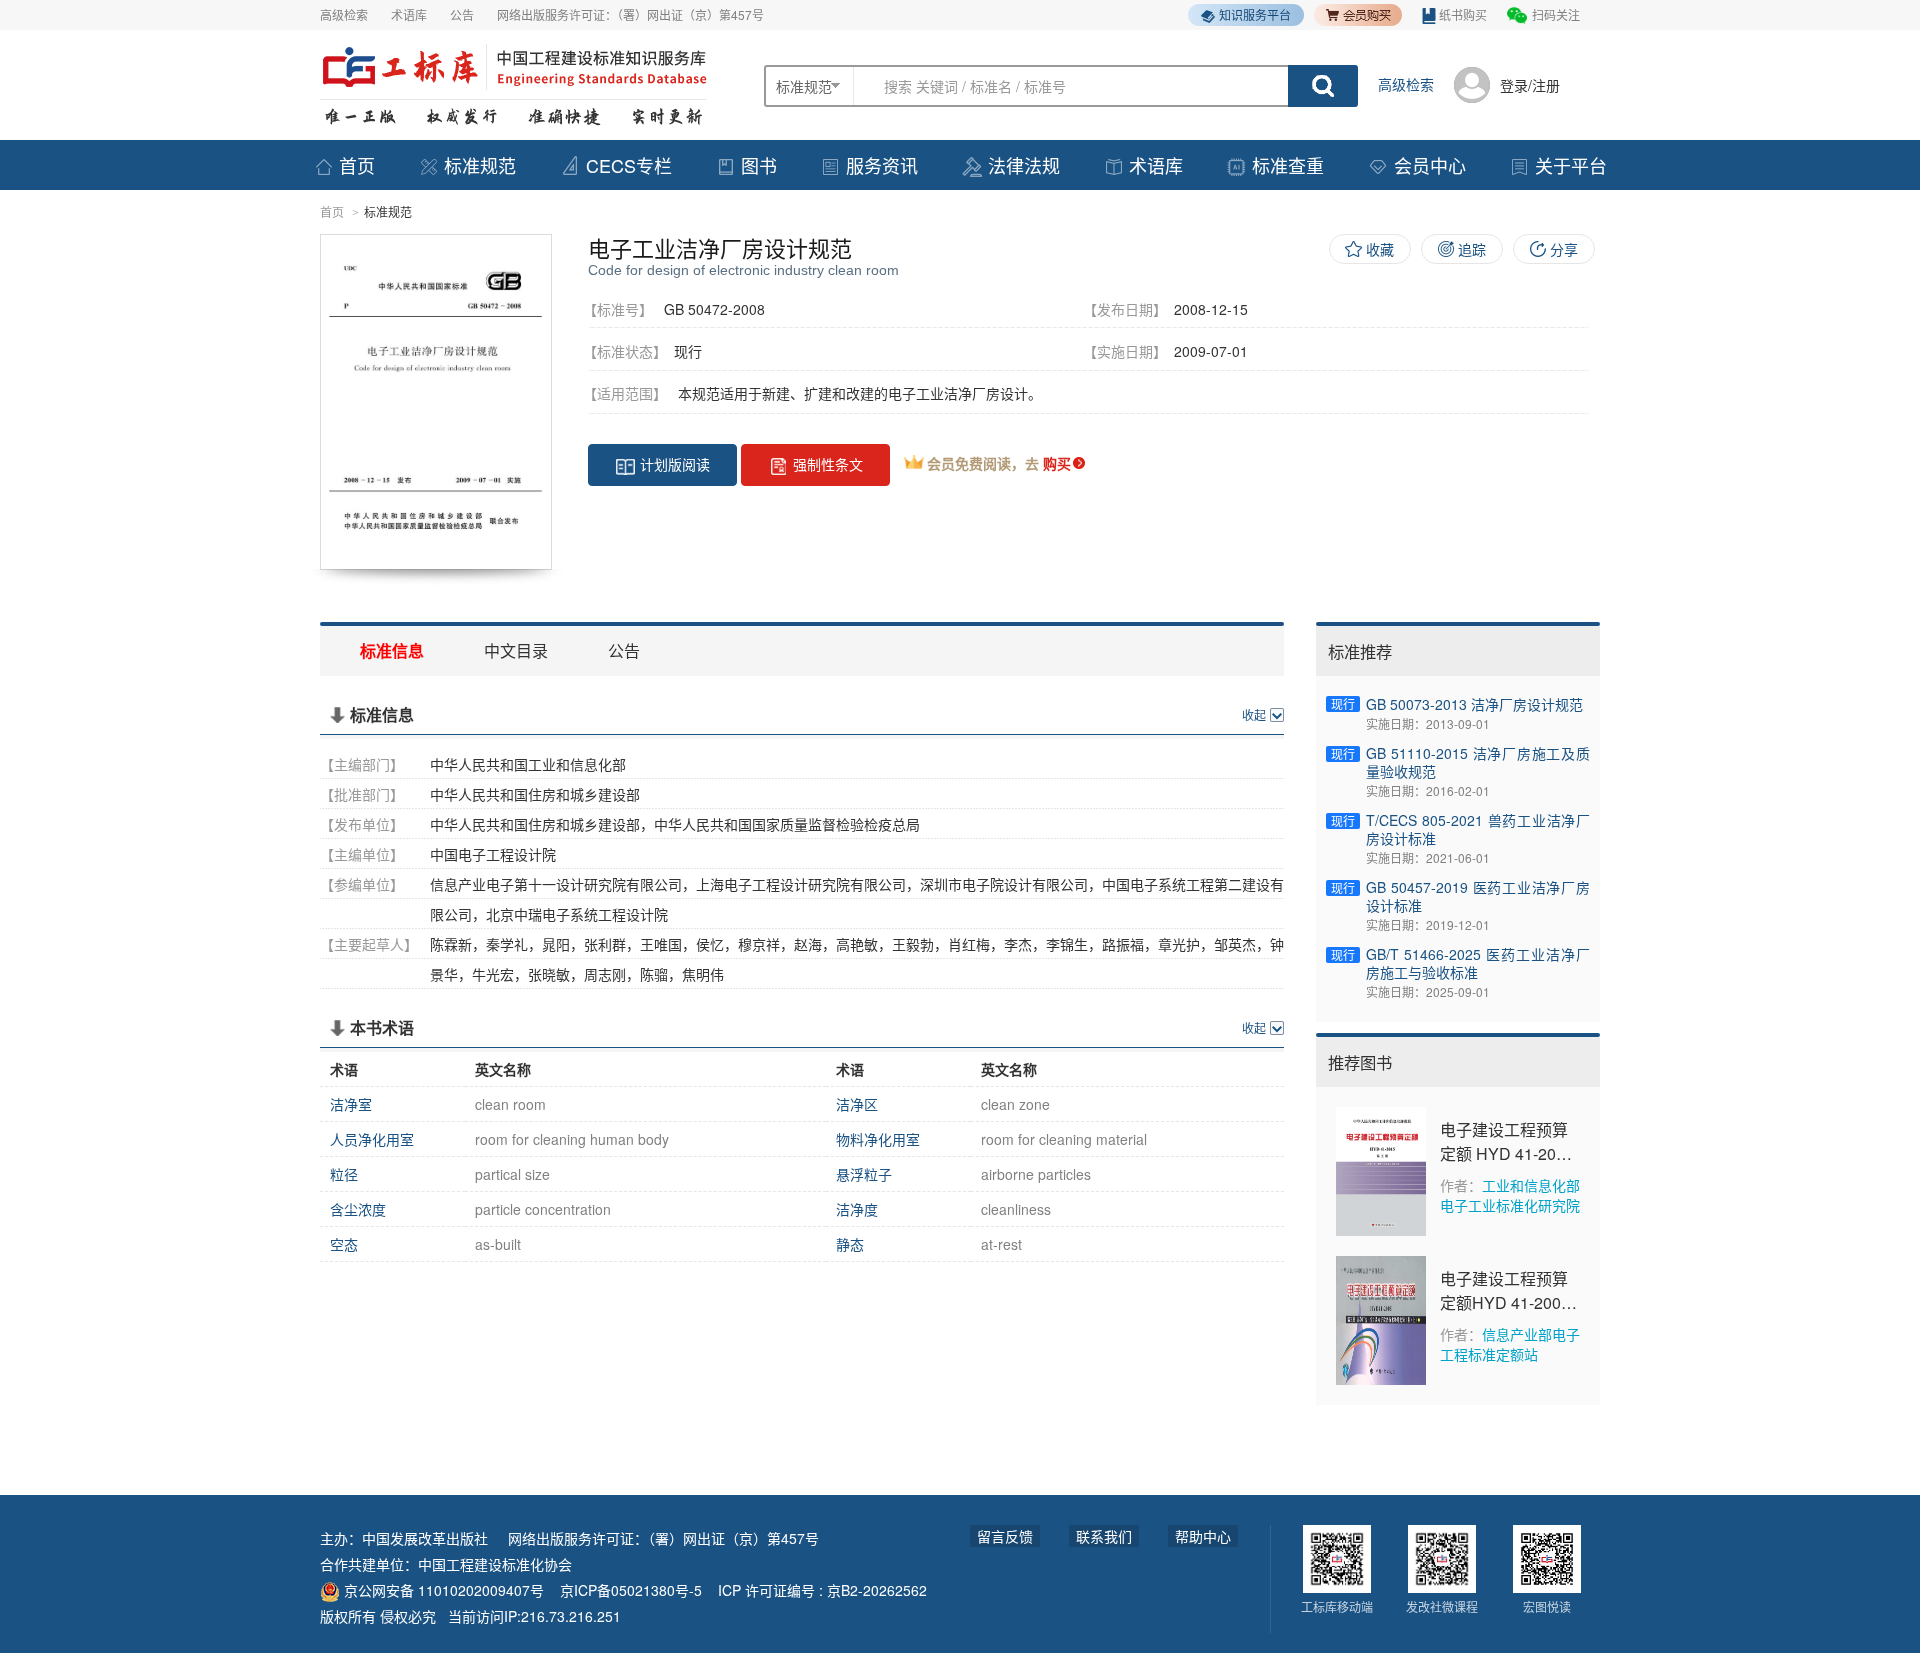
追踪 (1472, 249)
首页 (357, 165)
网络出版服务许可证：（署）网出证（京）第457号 (630, 14)
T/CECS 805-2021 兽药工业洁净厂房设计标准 (1478, 829)
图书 (759, 165)
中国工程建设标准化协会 (495, 1564)
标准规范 (480, 165)
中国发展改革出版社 (425, 1538)
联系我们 (1104, 1536)
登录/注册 (1530, 85)
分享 (1564, 249)
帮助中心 (1203, 1536)
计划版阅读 (675, 464)
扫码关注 (1556, 14)
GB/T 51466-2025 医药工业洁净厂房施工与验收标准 (1478, 963)
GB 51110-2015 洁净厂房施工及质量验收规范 (1478, 762)
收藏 (1380, 249)
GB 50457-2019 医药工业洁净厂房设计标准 (1478, 896)
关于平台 (1571, 165)
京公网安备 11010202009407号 (442, 1590)
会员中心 (1430, 165)
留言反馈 (1005, 1536)
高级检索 (344, 14)
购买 (1057, 463)
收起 (1254, 714)
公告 (462, 14)
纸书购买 (1463, 14)
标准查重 (1288, 165)
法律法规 (1024, 165)
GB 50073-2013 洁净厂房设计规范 (1474, 704)
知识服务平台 (1255, 14)
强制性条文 (828, 464)
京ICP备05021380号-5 (631, 1590)
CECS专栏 (629, 165)
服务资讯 (882, 165)
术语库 (409, 14)
